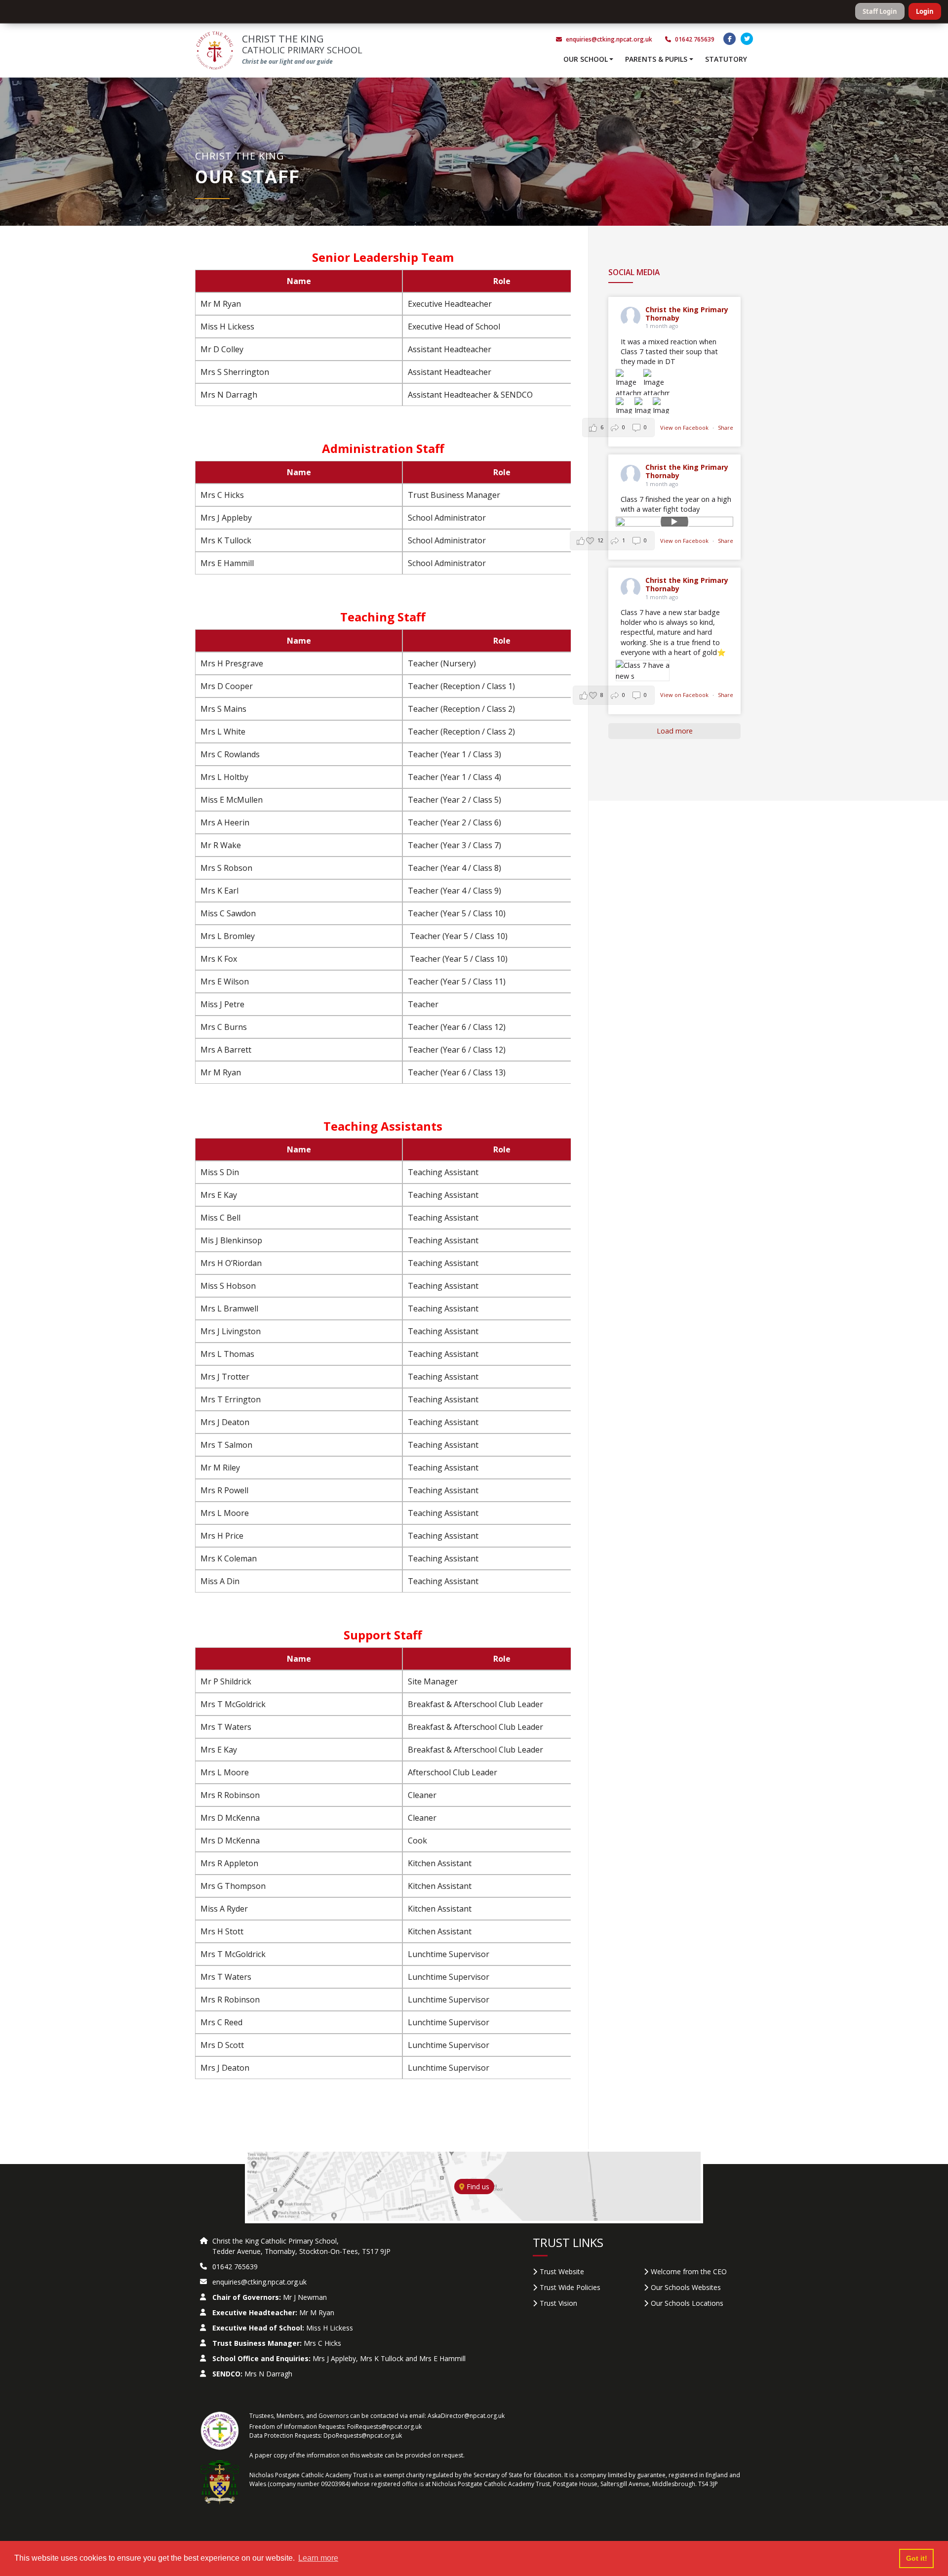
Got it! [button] (917, 2558)
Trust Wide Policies (570, 2287)
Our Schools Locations (687, 2303)
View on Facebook (685, 428)
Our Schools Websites (686, 2287)
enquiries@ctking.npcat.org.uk (609, 39)
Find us (477, 2187)
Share (726, 428)
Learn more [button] (318, 2558)
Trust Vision (558, 2303)
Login (925, 11)
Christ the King (302, 44)
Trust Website (562, 2271)
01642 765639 (694, 39)
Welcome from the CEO (689, 2271)
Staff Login (880, 11)
